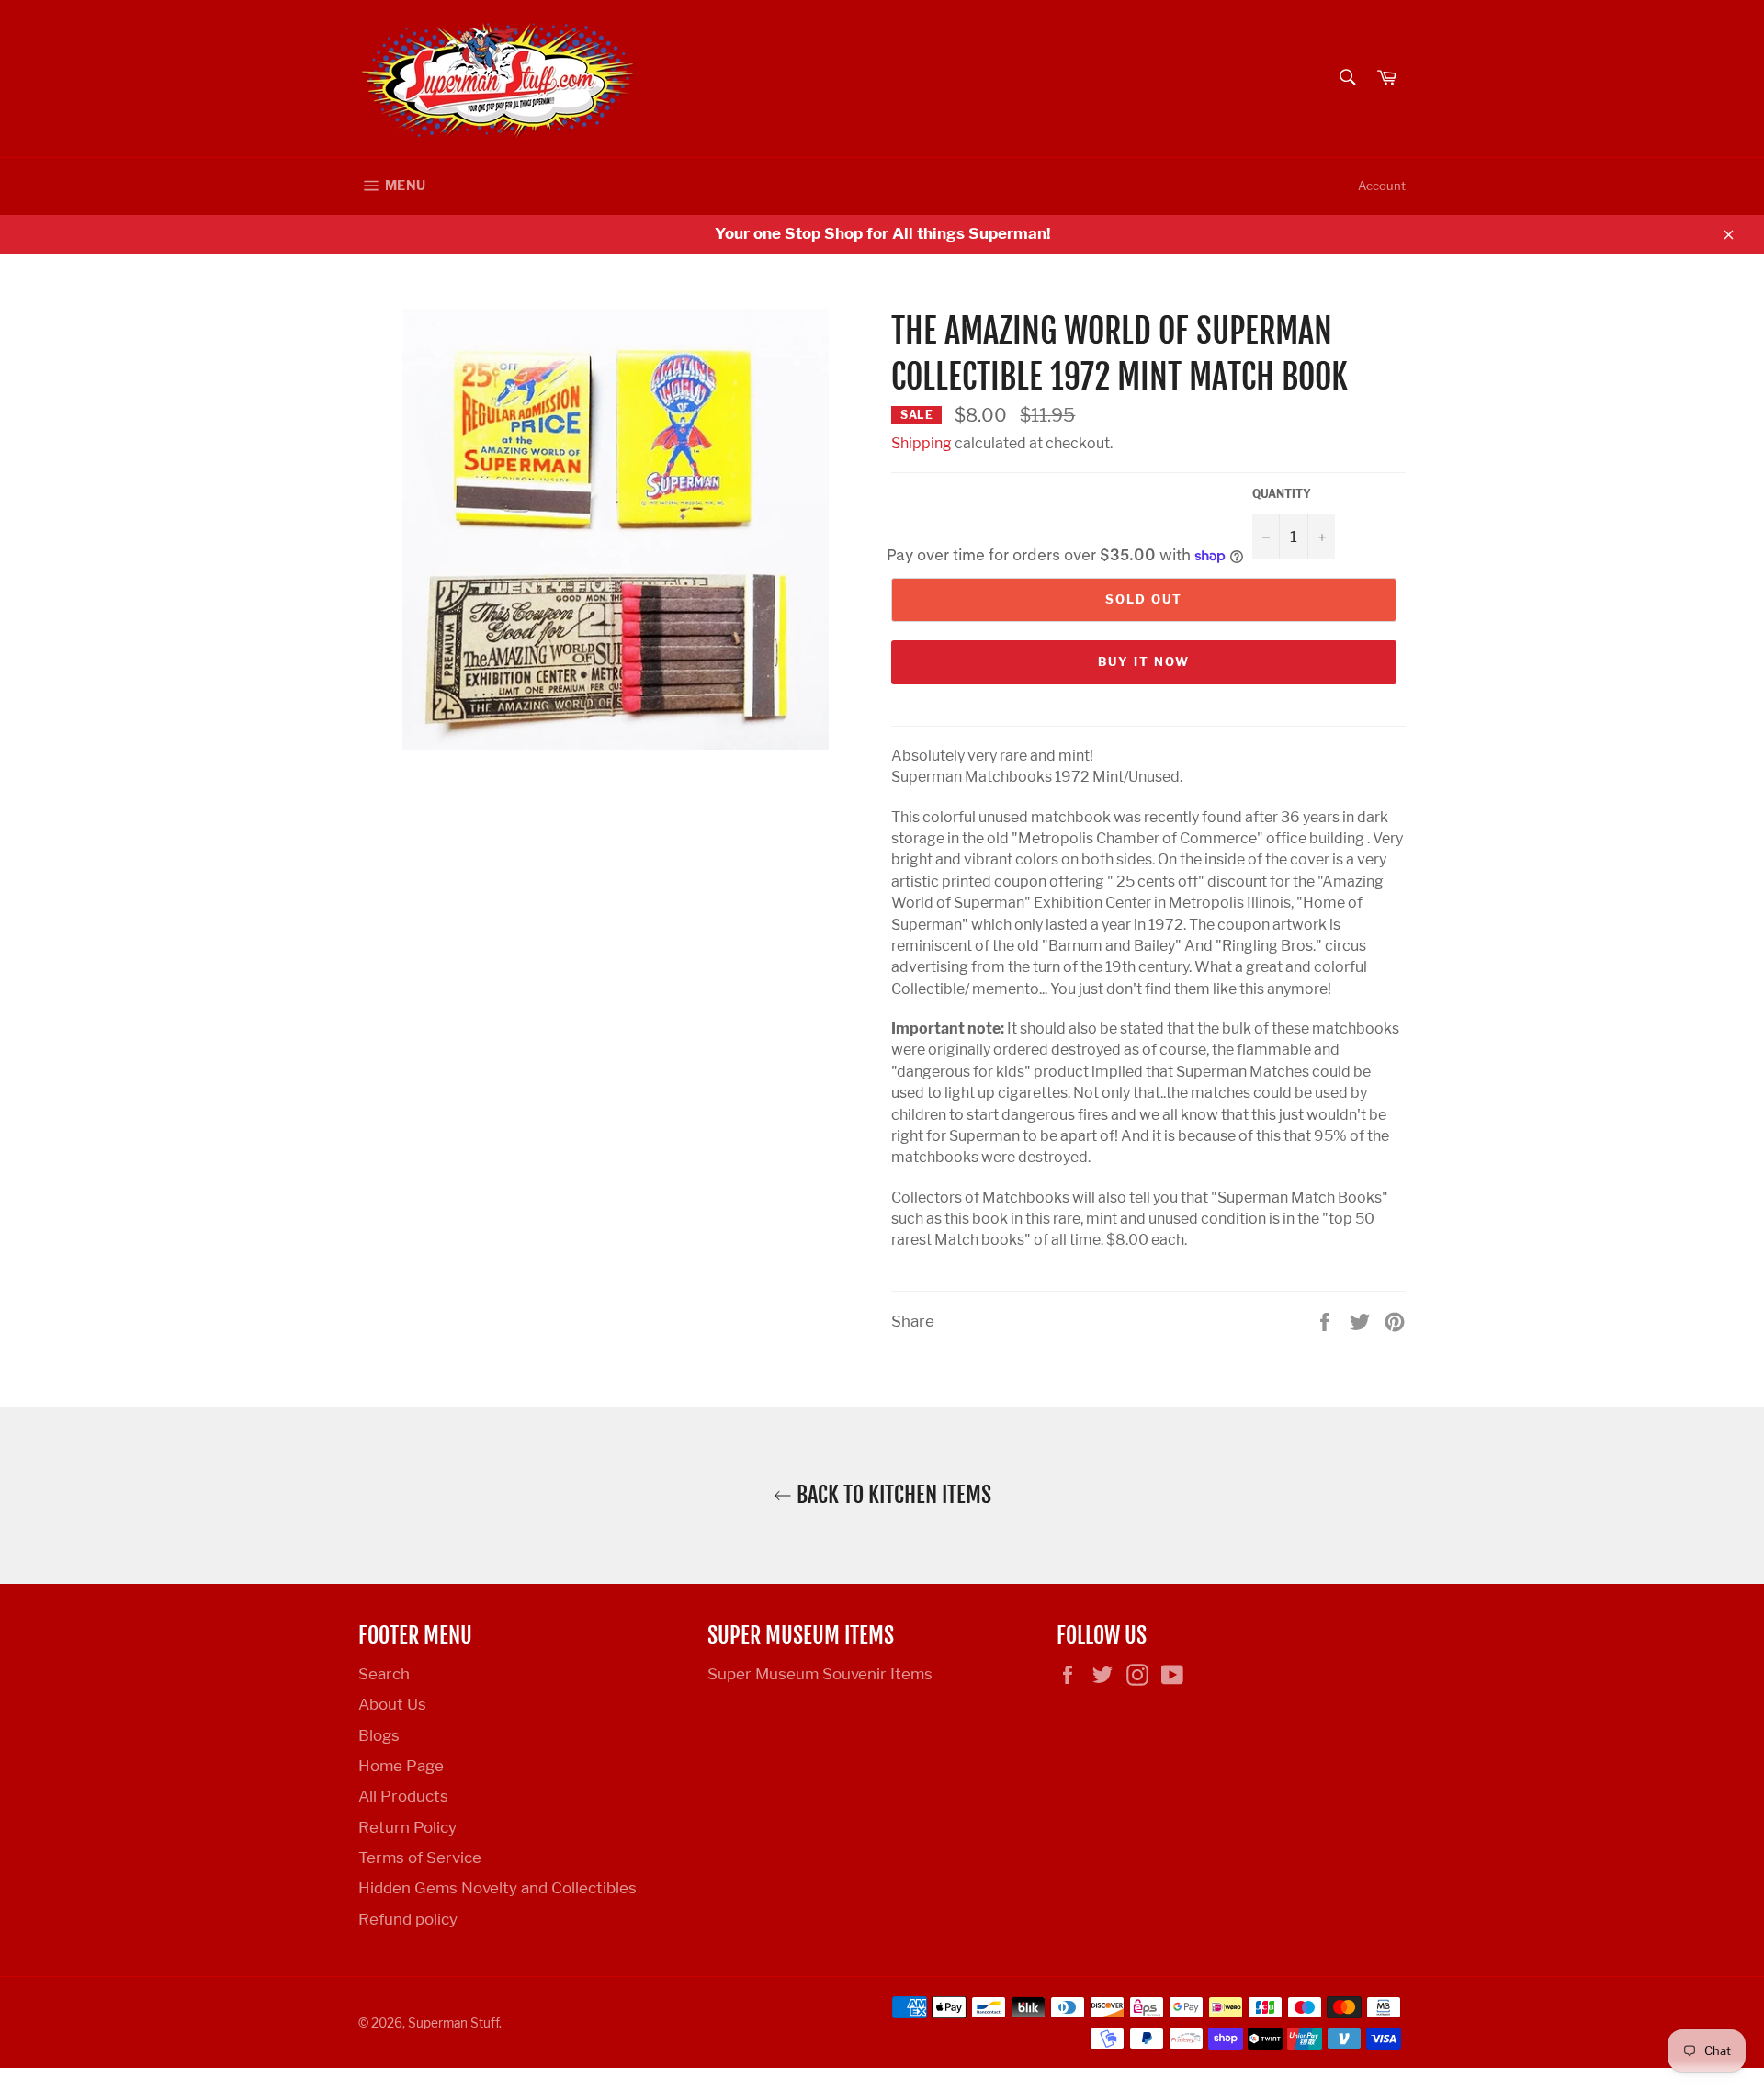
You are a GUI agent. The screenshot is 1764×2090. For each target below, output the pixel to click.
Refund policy (408, 1919)
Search (384, 1674)
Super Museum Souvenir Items (820, 1674)
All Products (403, 1796)
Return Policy (407, 1827)
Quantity (1282, 494)
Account (1382, 186)
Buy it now (1144, 661)
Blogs (379, 1735)
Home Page (401, 1766)
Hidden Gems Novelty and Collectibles (498, 1888)
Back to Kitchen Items (892, 1495)
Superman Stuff (453, 2023)
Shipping (922, 443)
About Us (392, 1704)
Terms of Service (420, 1858)
